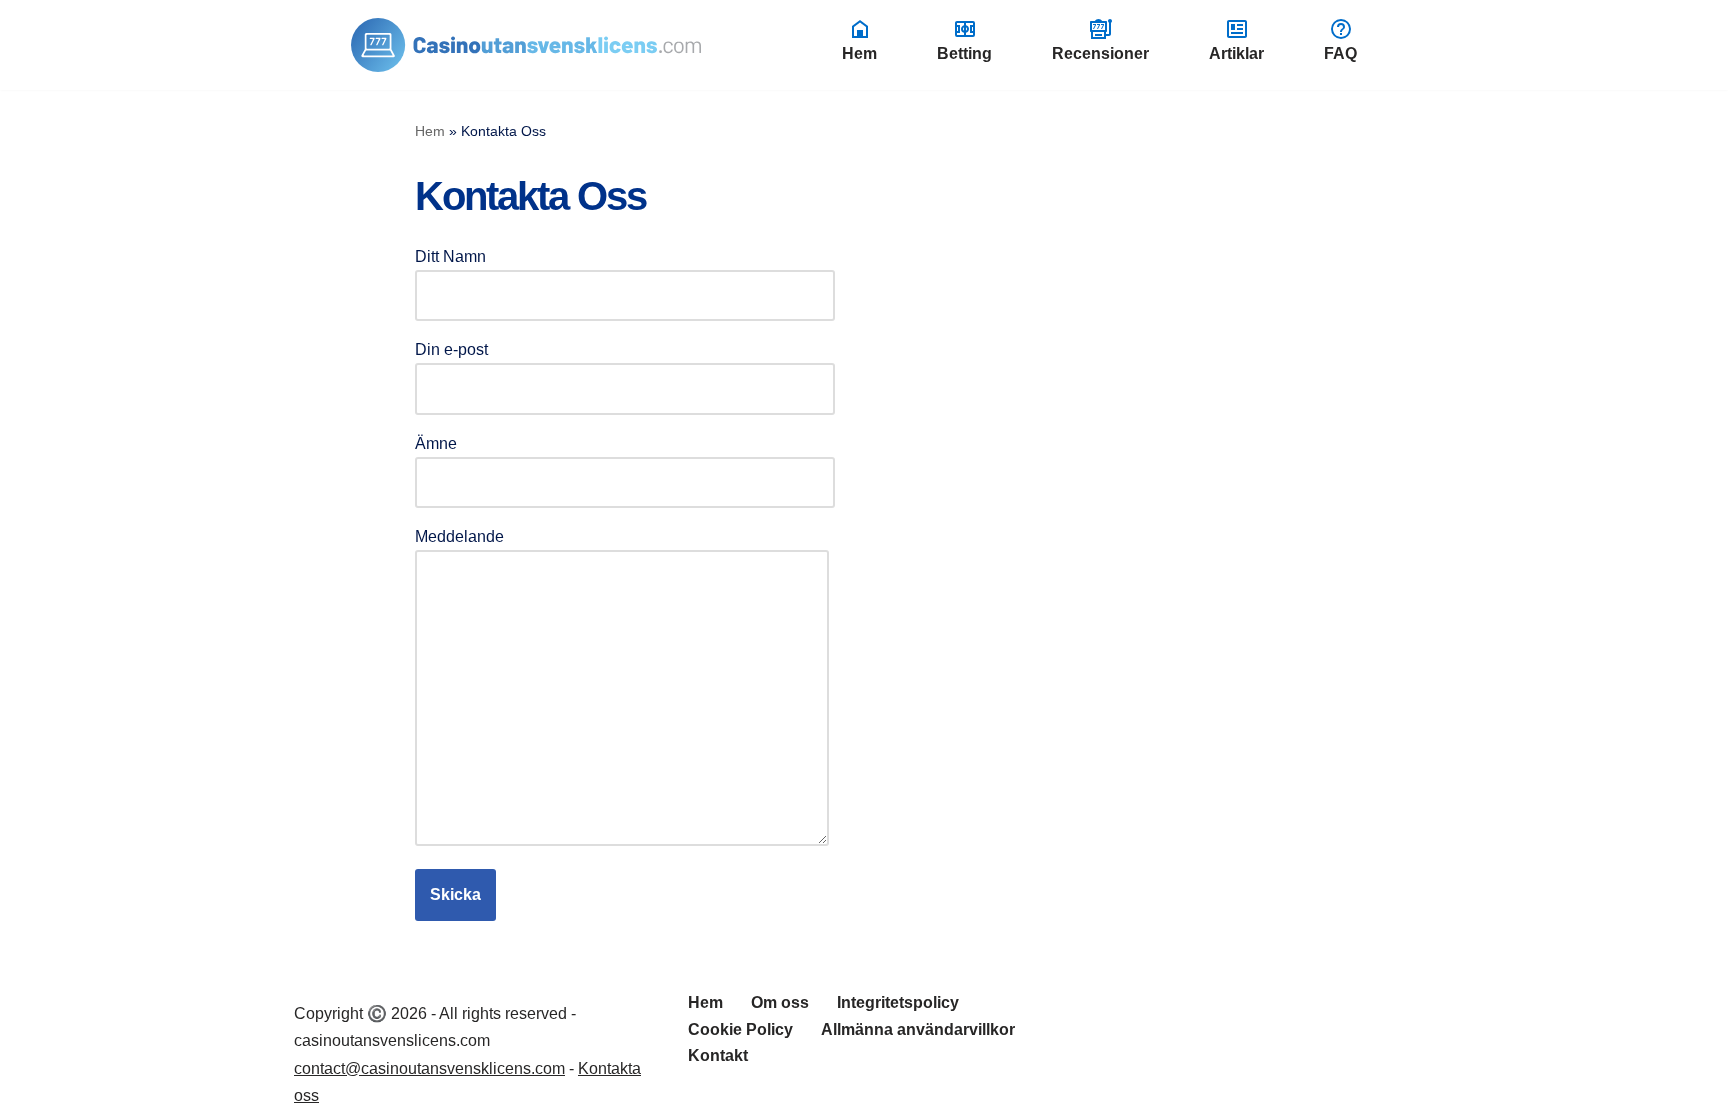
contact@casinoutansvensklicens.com (429, 1068)
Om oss (780, 1002)
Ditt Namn (450, 256)
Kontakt (718, 1055)
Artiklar (1236, 53)
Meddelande (459, 536)
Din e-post (451, 349)
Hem (859, 53)
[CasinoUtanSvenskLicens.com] (526, 45)
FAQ (1340, 53)
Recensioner (1100, 53)
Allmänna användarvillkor (918, 1029)
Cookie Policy (740, 1029)
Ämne (436, 443)
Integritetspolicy (898, 1002)
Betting (964, 53)
